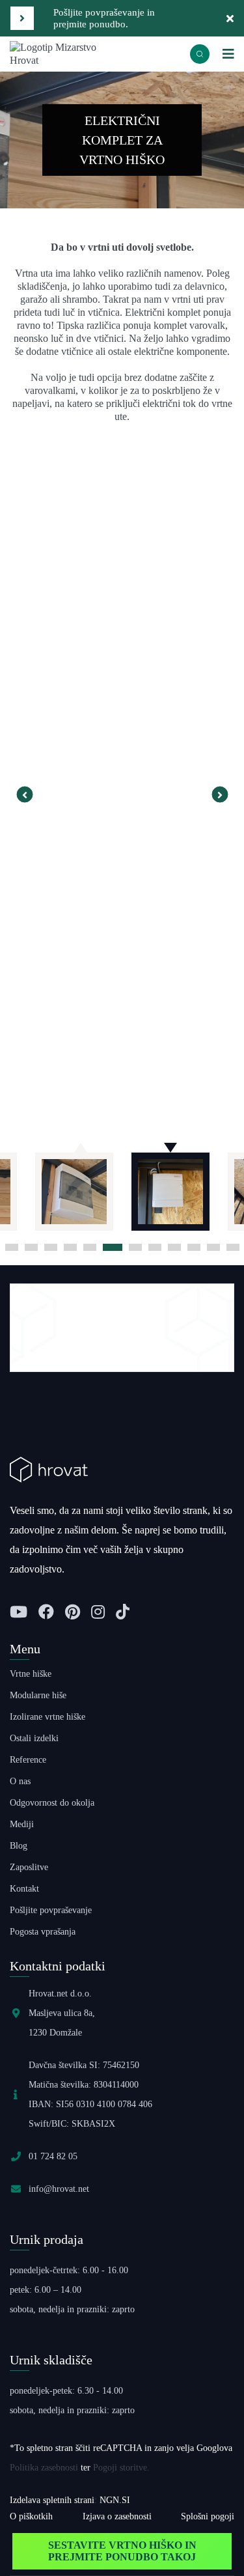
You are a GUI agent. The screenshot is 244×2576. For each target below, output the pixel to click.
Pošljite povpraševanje (51, 1910)
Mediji (22, 1824)
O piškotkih (31, 2516)
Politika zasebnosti (44, 2468)
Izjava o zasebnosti (117, 2516)
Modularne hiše (38, 1695)
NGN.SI (115, 2500)
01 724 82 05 (53, 2156)
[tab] (12, 1247)
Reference (28, 1760)
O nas (20, 1781)
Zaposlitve (29, 1867)
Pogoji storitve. (121, 2468)
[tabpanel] (170, 1185)
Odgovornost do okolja (52, 1803)
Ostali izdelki (34, 1738)
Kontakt (24, 1889)
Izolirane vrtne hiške (47, 1717)
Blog (19, 1846)
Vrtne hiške (31, 1674)
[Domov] (66, 53)
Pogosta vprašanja (43, 1932)
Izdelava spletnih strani (52, 2500)
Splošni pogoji (208, 2516)
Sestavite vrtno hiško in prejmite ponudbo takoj (122, 2551)
